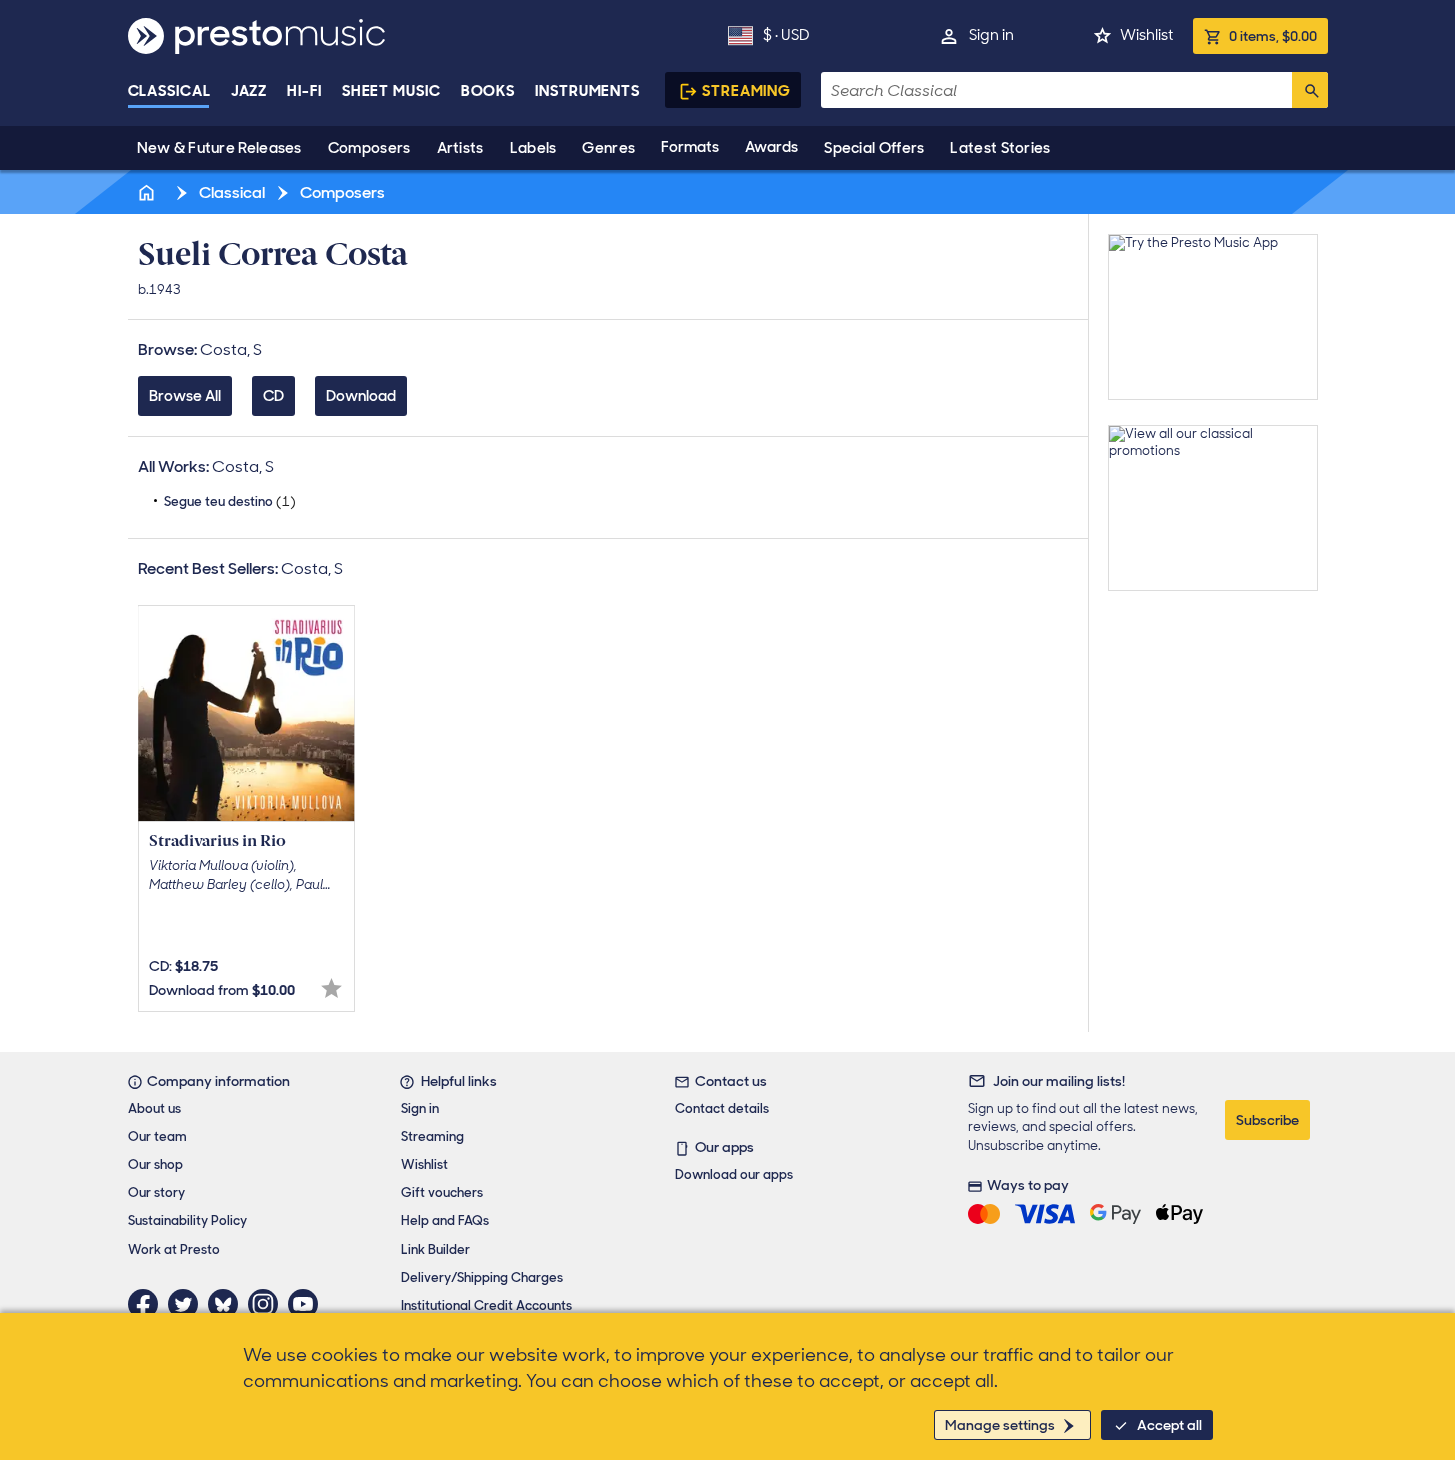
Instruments (587, 91)
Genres (608, 148)
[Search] (1310, 90)
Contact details (722, 1108)
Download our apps (734, 1174)
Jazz (249, 91)
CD (273, 396)
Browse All (185, 396)
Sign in (991, 35)
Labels (533, 148)
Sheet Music (391, 91)
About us (154, 1108)
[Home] (149, 192)
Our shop (155, 1164)
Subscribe (1267, 1120)
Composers (369, 148)
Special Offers (874, 148)
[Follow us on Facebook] (148, 1304)
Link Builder (435, 1249)
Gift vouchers (442, 1192)
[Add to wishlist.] (331, 988)
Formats (690, 147)
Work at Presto (174, 1249)
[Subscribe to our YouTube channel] (308, 1304)
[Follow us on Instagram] (268, 1304)
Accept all (1169, 1425)
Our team (157, 1136)
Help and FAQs (445, 1220)
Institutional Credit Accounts (486, 1305)
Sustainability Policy (187, 1220)
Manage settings (1000, 1425)
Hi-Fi (304, 91)
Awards (771, 147)
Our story (156, 1192)
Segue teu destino (230, 501)
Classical (169, 91)
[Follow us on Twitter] (188, 1304)
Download (361, 396)
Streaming (746, 91)
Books (488, 91)
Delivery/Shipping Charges (482, 1277)
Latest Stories (1000, 148)
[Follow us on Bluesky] (228, 1304)
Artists (460, 148)
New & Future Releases (219, 148)
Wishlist (1146, 35)
